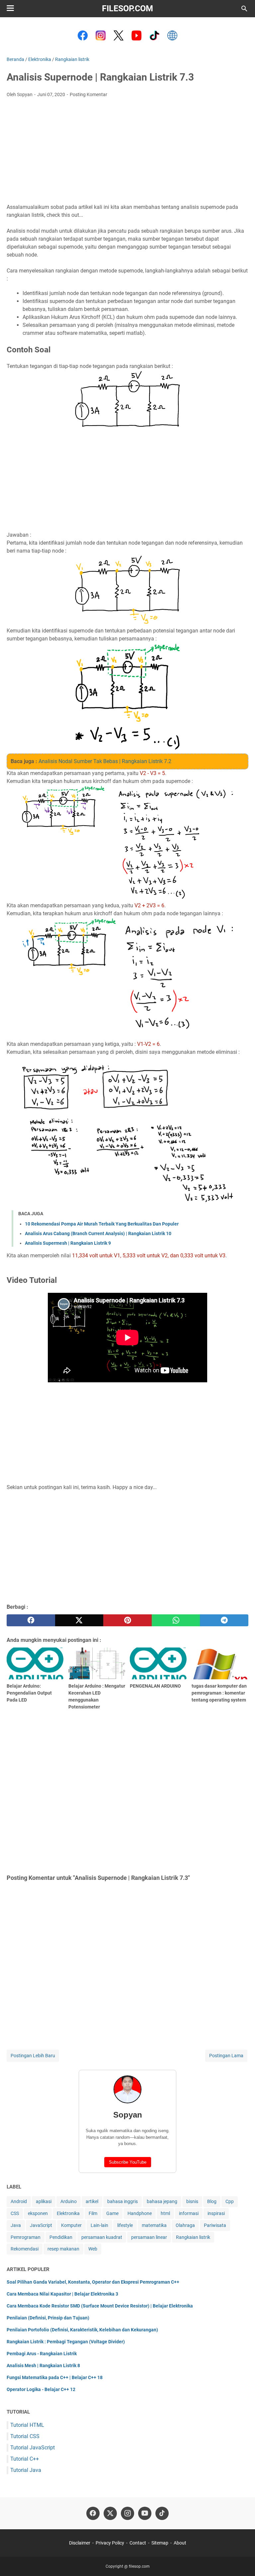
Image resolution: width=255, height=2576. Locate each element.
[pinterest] (127, 1620)
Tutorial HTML (27, 2425)
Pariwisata (215, 2225)
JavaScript (41, 2225)
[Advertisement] (127, 152)
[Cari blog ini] (244, 9)
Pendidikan (61, 2237)
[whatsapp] (176, 1620)
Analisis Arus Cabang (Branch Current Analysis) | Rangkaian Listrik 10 (98, 1233)
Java (16, 2225)
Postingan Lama (226, 2056)
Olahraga (185, 2225)
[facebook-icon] (93, 2513)
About (180, 2543)
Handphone (140, 2213)
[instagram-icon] (127, 2513)
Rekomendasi (25, 2249)
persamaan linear (149, 2237)
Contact (138, 2543)
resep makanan (63, 2249)
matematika (154, 2225)
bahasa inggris (123, 2201)
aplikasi (44, 2201)
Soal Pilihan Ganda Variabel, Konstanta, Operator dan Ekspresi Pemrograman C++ (93, 2282)
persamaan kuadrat (102, 2237)
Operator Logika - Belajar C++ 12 (41, 2389)
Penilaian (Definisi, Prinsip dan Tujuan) (48, 2318)
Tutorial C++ (25, 2459)
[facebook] (31, 1620)
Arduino (69, 2201)
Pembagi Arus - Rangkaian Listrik (42, 2354)
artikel (92, 2201)
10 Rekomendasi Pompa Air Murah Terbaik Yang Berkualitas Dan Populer (102, 1224)
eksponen (38, 2213)
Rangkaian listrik (193, 2237)
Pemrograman (26, 2237)
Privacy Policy (110, 2543)
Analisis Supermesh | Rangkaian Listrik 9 (68, 1243)
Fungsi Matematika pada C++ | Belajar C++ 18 (55, 2377)
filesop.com (127, 8)
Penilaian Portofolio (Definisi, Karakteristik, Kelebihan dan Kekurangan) (82, 2330)
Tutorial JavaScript (33, 2448)
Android (19, 2201)
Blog (212, 2201)
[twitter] (79, 1620)
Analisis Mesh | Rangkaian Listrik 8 (43, 2366)
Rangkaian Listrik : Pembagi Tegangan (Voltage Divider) (66, 2342)
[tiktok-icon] (162, 2513)
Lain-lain (99, 2225)
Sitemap (160, 2543)
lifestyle (125, 2225)
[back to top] (242, 2561)
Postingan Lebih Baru (33, 2056)
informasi (189, 2213)
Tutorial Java (26, 2470)
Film (93, 2213)
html (165, 2213)
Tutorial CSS (25, 2436)
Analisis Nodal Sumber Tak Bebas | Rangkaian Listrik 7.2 (105, 761)
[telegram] (224, 1620)
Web (93, 2249)
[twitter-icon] (110, 2513)
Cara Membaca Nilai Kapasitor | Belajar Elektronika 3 (62, 2294)
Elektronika (68, 2213)
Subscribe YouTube (128, 2162)
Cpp (230, 2201)
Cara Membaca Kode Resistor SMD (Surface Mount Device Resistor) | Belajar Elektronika (100, 2306)
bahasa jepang (162, 2201)
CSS (15, 2213)
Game (112, 2213)
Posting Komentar (88, 94)
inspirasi (216, 2213)
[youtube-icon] (145, 2513)
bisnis (192, 2201)
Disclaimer (80, 2543)
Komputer (71, 2225)
